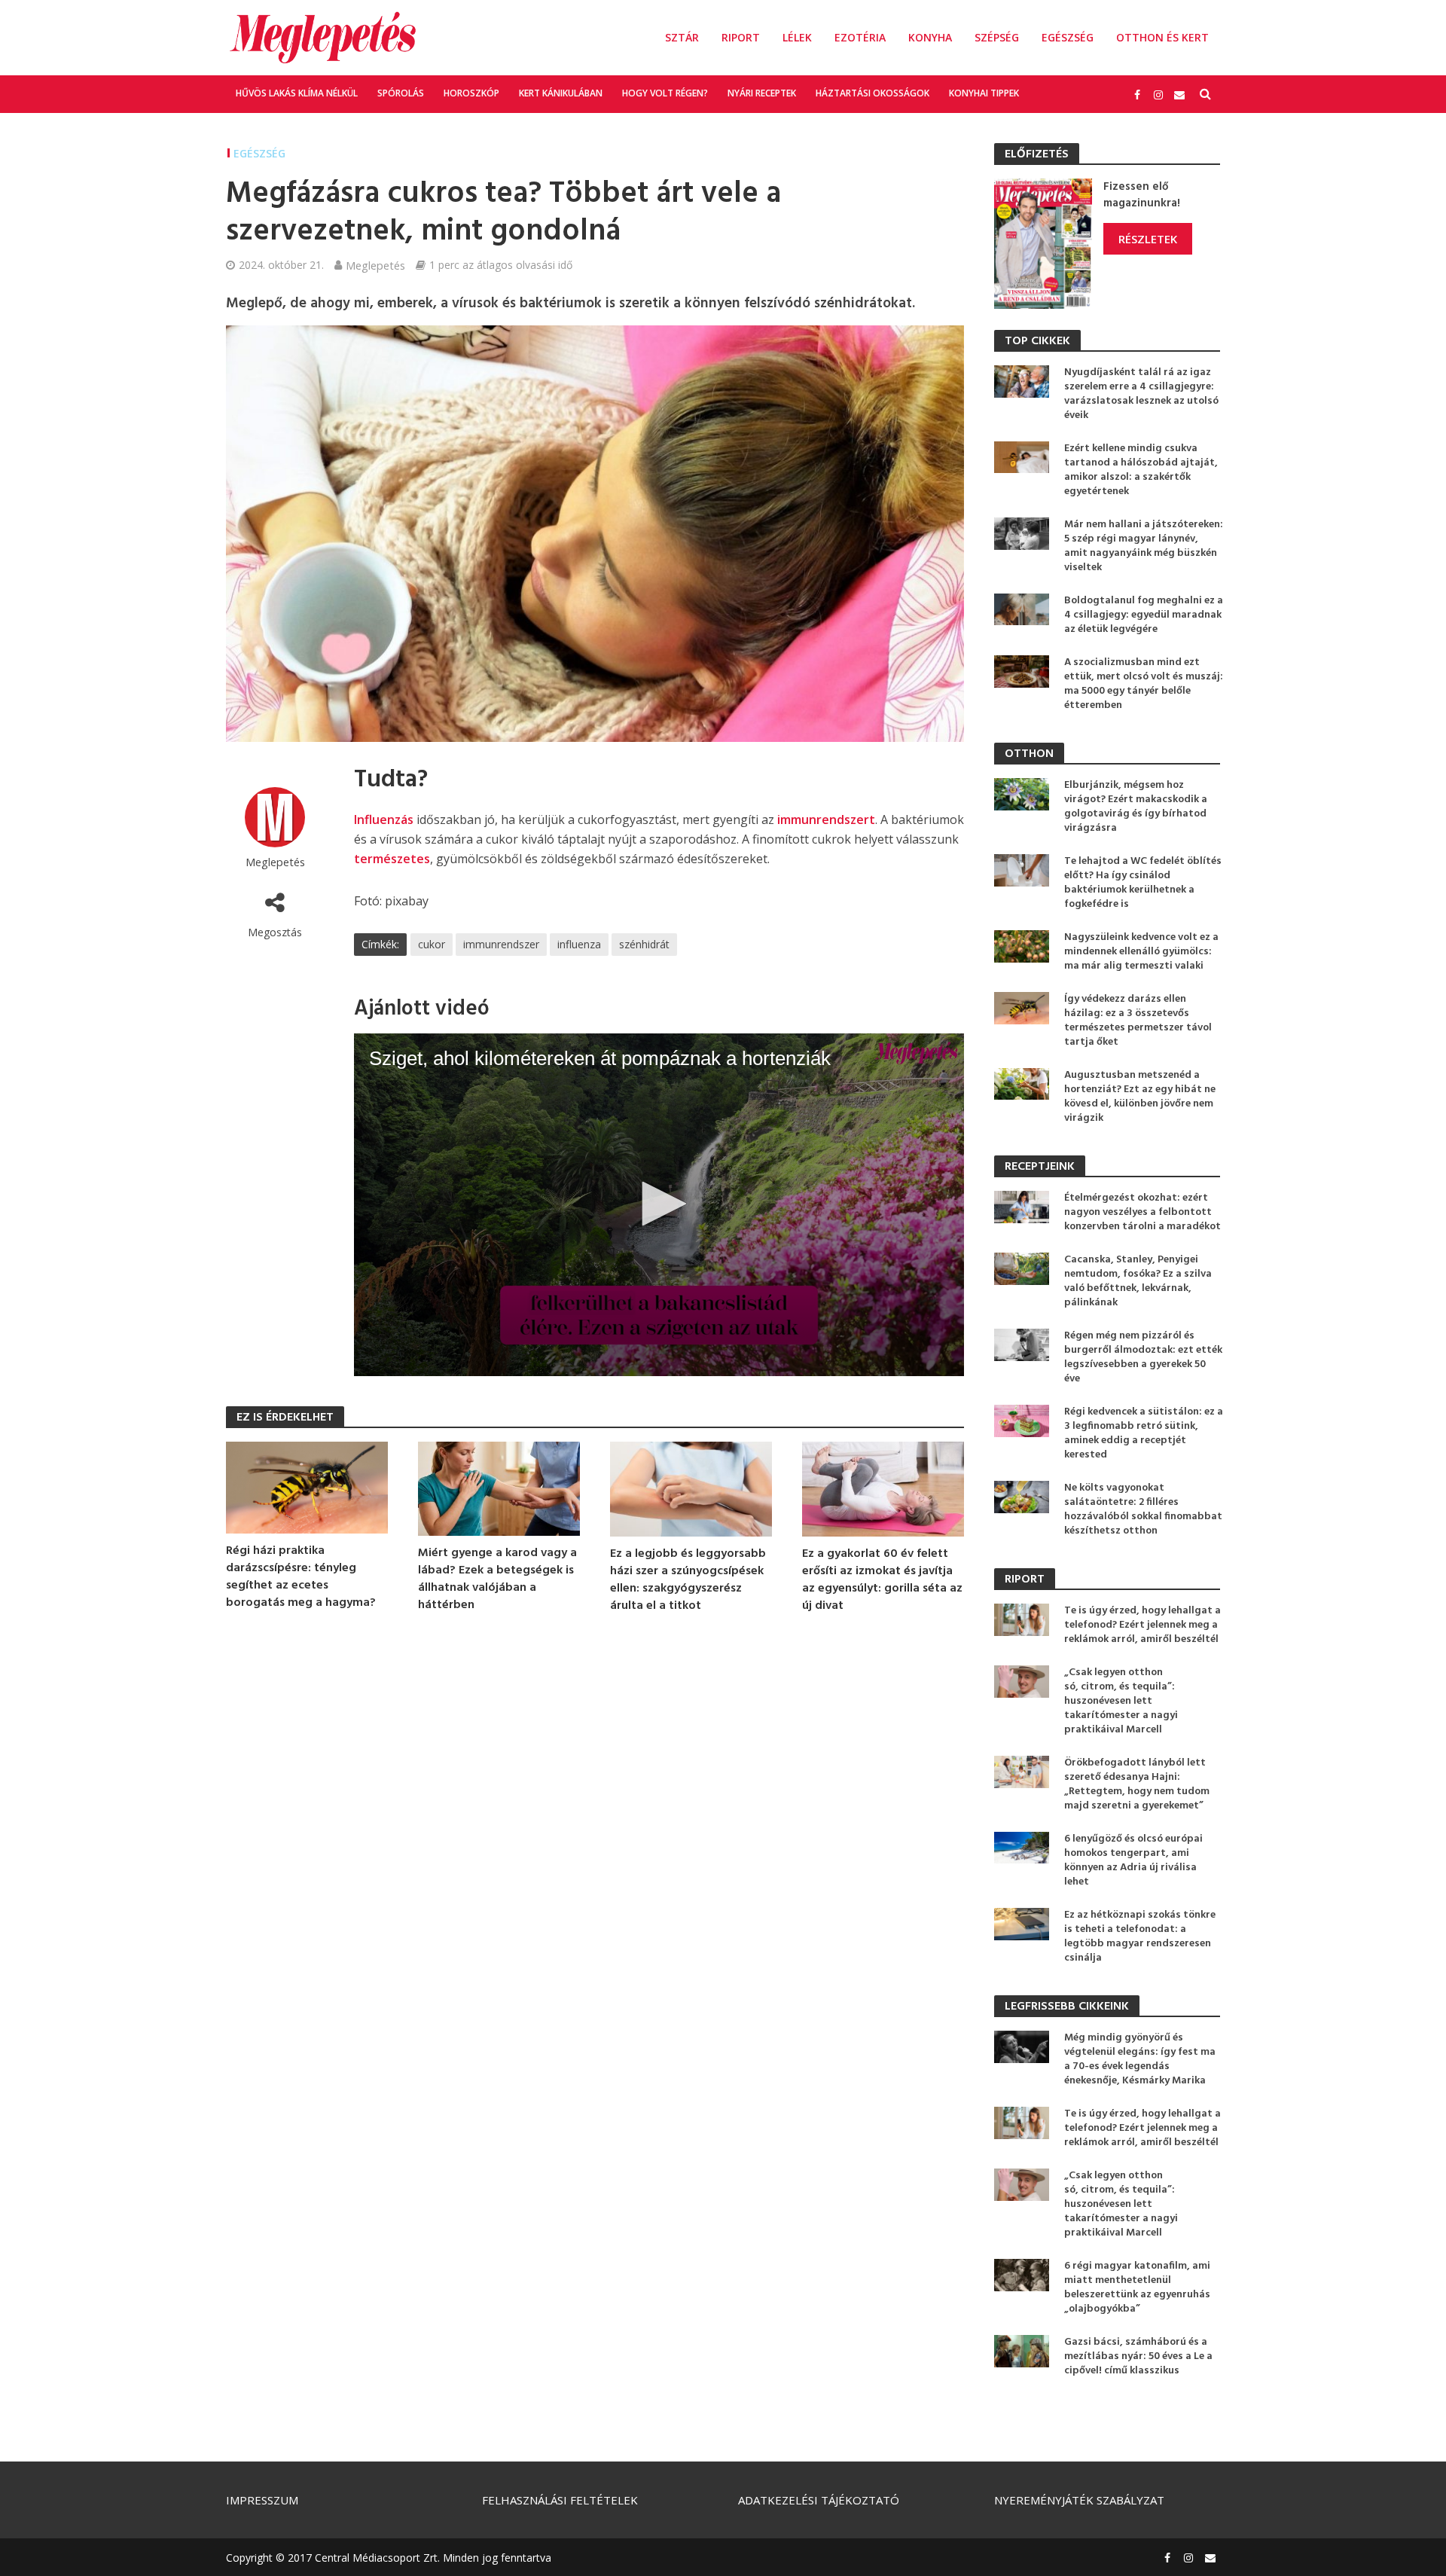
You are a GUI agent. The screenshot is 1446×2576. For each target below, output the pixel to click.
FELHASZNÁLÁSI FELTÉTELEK (560, 2500)
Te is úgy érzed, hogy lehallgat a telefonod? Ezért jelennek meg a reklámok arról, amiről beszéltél (1142, 1625)
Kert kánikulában (561, 93)
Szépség (997, 37)
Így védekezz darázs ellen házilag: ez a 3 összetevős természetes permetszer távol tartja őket (1138, 1021)
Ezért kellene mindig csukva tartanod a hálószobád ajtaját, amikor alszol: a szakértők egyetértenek (1141, 470)
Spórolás (401, 93)
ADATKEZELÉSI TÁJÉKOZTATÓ (819, 2500)
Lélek (797, 37)
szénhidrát (644, 944)
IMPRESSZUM (262, 2500)
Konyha (930, 37)
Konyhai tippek (984, 93)
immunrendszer (501, 944)
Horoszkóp (471, 93)
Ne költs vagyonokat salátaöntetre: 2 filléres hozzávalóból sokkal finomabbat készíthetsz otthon (1143, 1509)
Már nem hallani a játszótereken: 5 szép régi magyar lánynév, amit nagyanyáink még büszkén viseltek (1144, 546)
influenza (579, 944)
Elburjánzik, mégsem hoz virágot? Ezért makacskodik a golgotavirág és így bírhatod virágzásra (1136, 807)
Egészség (1068, 37)
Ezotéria (860, 37)
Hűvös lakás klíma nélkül (297, 93)
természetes (392, 859)
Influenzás (384, 819)
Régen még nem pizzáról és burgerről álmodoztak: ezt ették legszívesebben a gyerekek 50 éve (1143, 1357)
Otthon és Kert (1162, 37)
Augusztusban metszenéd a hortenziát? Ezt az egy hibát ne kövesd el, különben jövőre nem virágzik (1140, 1097)
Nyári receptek (762, 93)
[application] (659, 1205)
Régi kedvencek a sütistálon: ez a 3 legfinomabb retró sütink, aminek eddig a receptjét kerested (1144, 1433)
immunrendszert (826, 819)
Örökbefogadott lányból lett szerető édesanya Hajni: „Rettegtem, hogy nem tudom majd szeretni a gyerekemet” (1137, 1784)
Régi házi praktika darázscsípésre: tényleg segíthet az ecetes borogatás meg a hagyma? (301, 1577)
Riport (741, 37)
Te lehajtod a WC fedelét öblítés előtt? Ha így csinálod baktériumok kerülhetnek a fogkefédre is (1143, 883)
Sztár (682, 37)
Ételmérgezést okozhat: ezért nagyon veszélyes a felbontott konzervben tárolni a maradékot (1142, 1212)
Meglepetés (375, 265)
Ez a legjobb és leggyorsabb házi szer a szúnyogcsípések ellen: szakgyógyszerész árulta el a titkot (688, 1580)
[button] (659, 1204)
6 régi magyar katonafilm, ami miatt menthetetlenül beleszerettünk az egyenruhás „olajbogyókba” (1137, 2288)
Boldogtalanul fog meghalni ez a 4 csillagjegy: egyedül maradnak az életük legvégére (1144, 615)
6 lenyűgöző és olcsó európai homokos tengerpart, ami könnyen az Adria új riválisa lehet (1133, 1860)
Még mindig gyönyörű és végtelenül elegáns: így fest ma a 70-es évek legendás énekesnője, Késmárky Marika (1140, 2059)
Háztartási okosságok (872, 93)
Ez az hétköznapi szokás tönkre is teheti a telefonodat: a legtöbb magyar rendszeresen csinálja (1140, 1937)
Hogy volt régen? (665, 93)
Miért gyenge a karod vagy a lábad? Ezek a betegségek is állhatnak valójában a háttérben (497, 1579)
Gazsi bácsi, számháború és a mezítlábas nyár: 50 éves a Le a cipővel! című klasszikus (1138, 2356)
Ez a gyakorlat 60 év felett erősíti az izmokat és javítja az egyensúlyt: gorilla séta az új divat (882, 1580)
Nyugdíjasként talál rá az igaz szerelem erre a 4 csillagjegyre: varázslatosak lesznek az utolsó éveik (1141, 394)
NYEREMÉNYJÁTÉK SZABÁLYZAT (1079, 2500)
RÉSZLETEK (1148, 239)
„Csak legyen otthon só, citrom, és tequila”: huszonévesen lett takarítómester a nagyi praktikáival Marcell (1121, 1701)
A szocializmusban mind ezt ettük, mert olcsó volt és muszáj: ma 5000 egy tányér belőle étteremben (1144, 684)
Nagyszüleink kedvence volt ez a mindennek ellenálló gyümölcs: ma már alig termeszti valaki (1141, 952)
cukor (432, 944)
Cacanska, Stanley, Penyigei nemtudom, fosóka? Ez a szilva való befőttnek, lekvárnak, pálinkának (1138, 1281)
